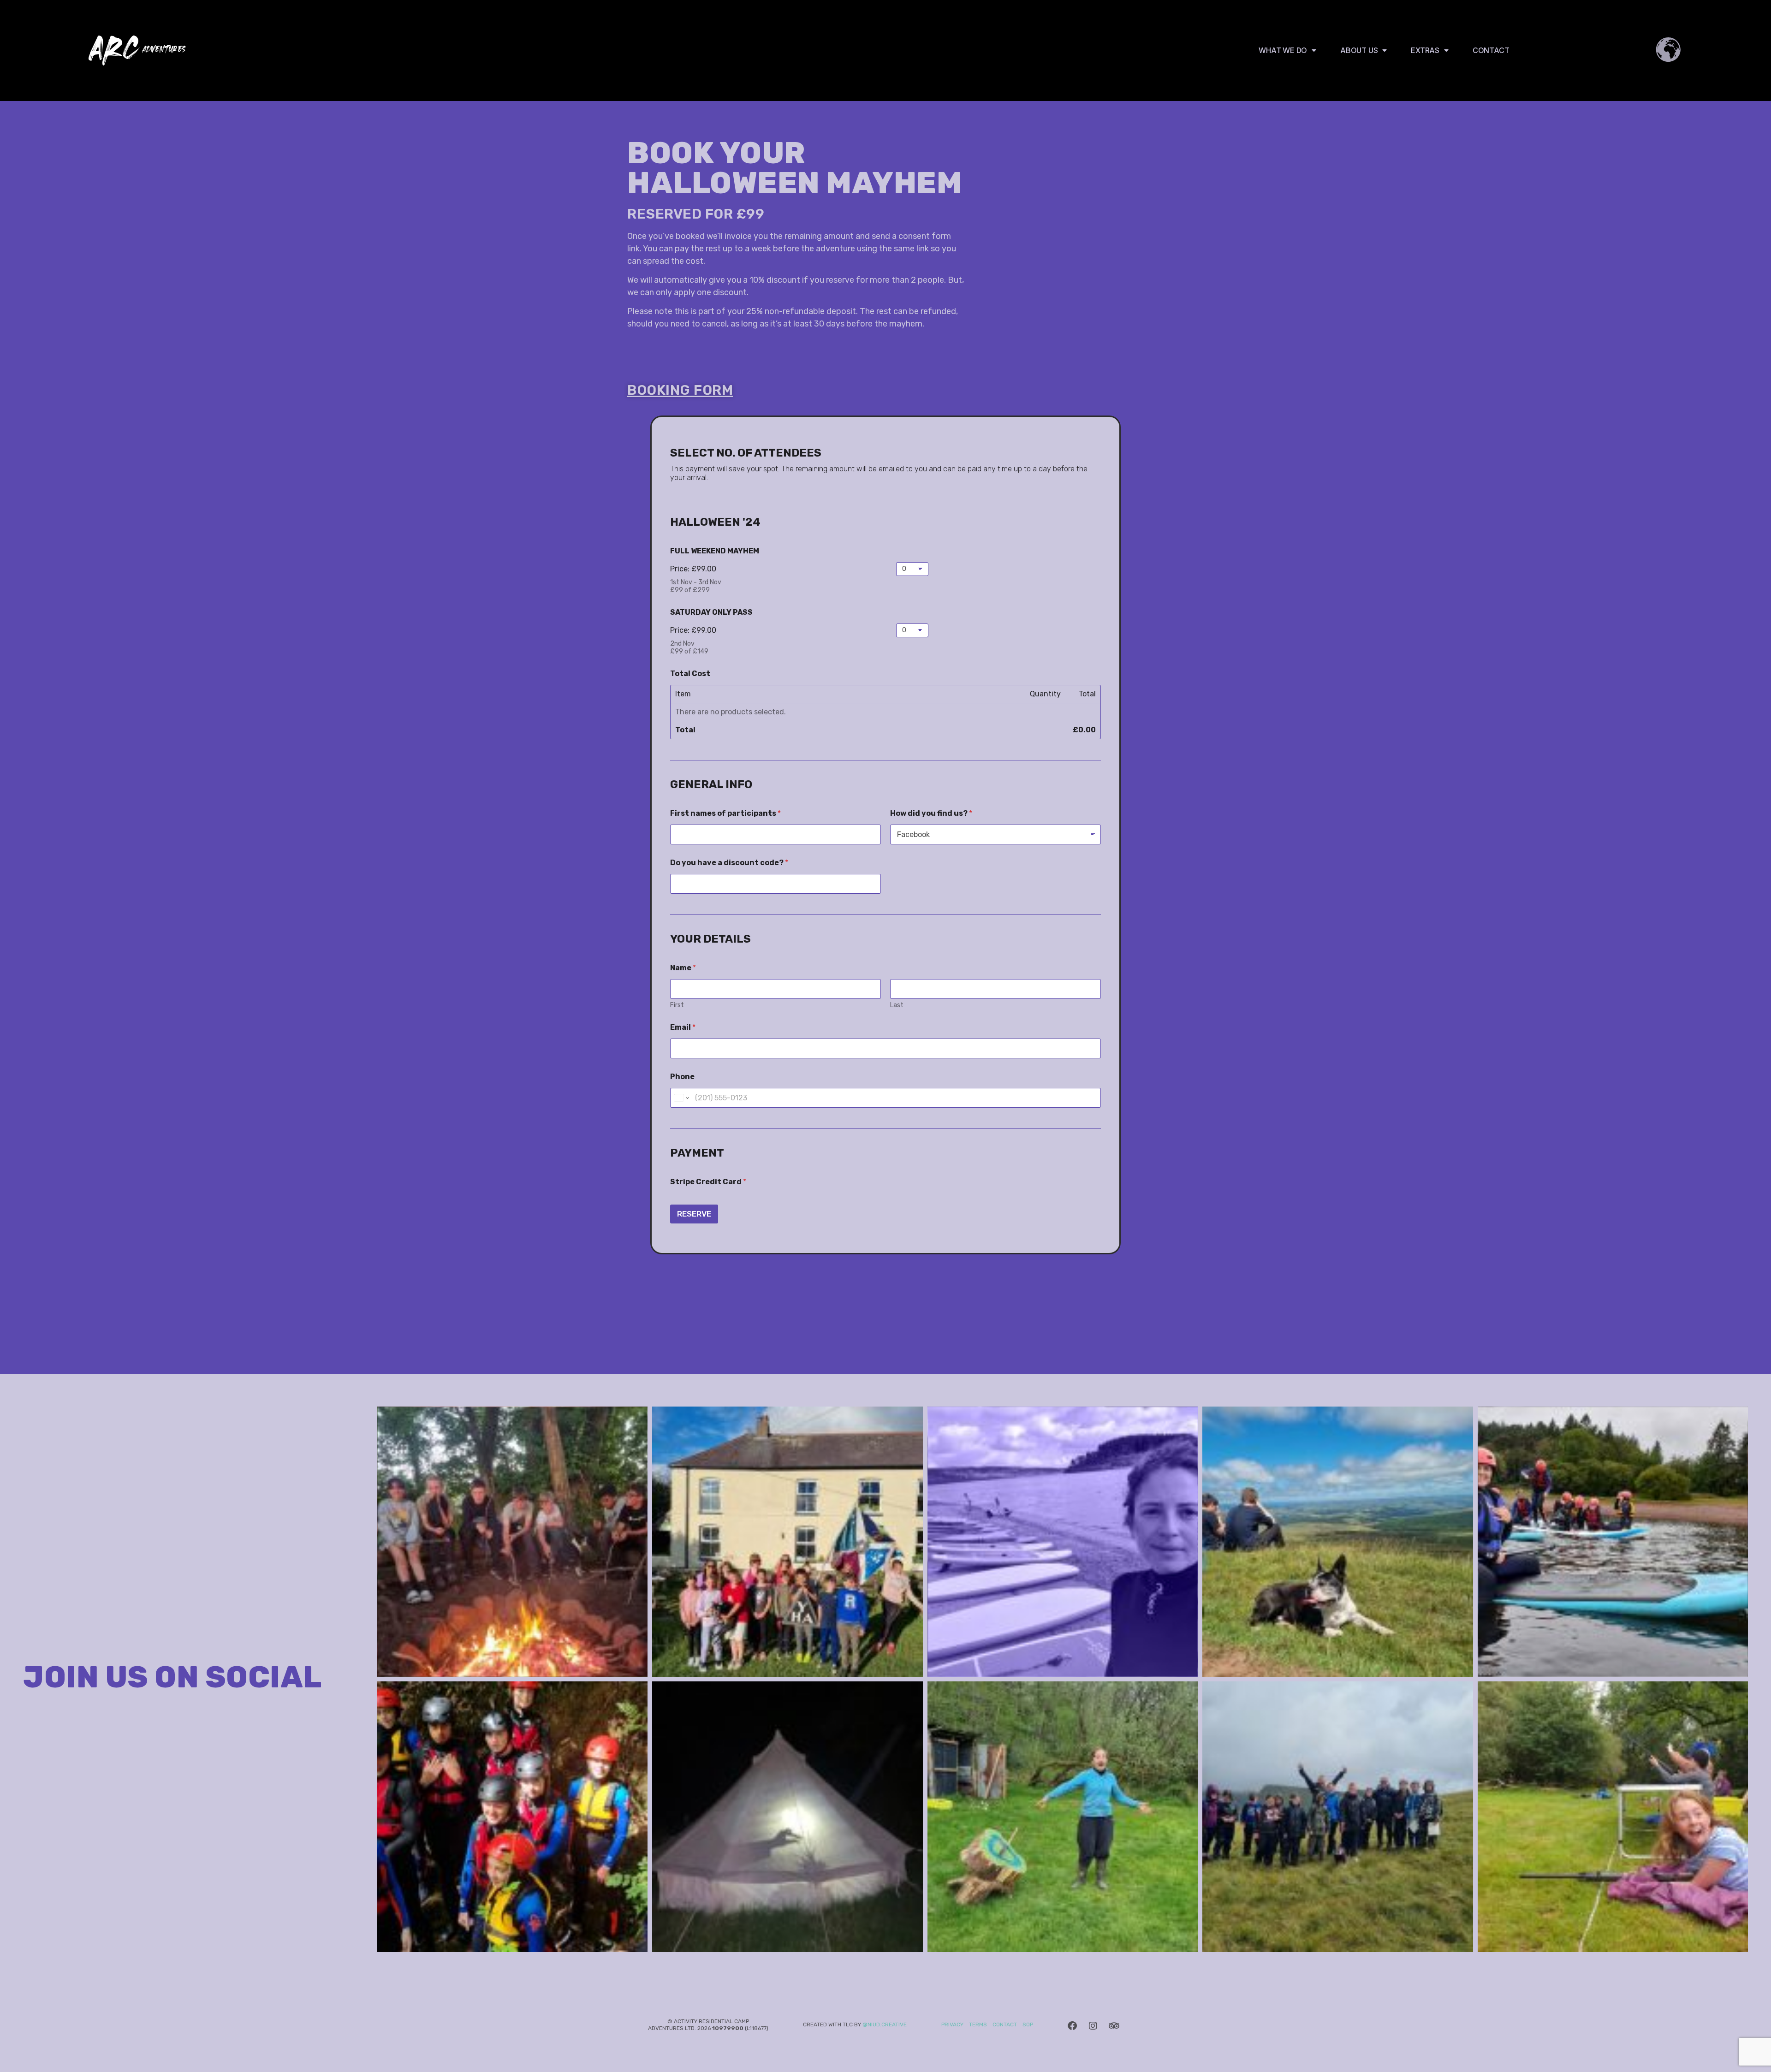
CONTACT (1491, 50)
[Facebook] (1072, 2026)
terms (977, 2025)
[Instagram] (1093, 2026)
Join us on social (172, 1677)
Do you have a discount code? (729, 863)
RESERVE (694, 1214)
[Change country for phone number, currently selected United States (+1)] (681, 1098)
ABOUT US (1359, 50)
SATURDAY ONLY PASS (711, 612)
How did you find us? (931, 813)
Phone (682, 1077)
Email (683, 1027)
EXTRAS (1425, 50)
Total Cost (690, 674)
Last (897, 1005)
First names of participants (725, 813)
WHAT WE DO (1283, 50)
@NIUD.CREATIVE (885, 2025)
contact (1005, 2025)
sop (1028, 2025)
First (677, 1005)
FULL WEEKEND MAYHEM (715, 551)
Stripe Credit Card (708, 1182)
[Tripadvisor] (1114, 2026)
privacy (952, 2025)
